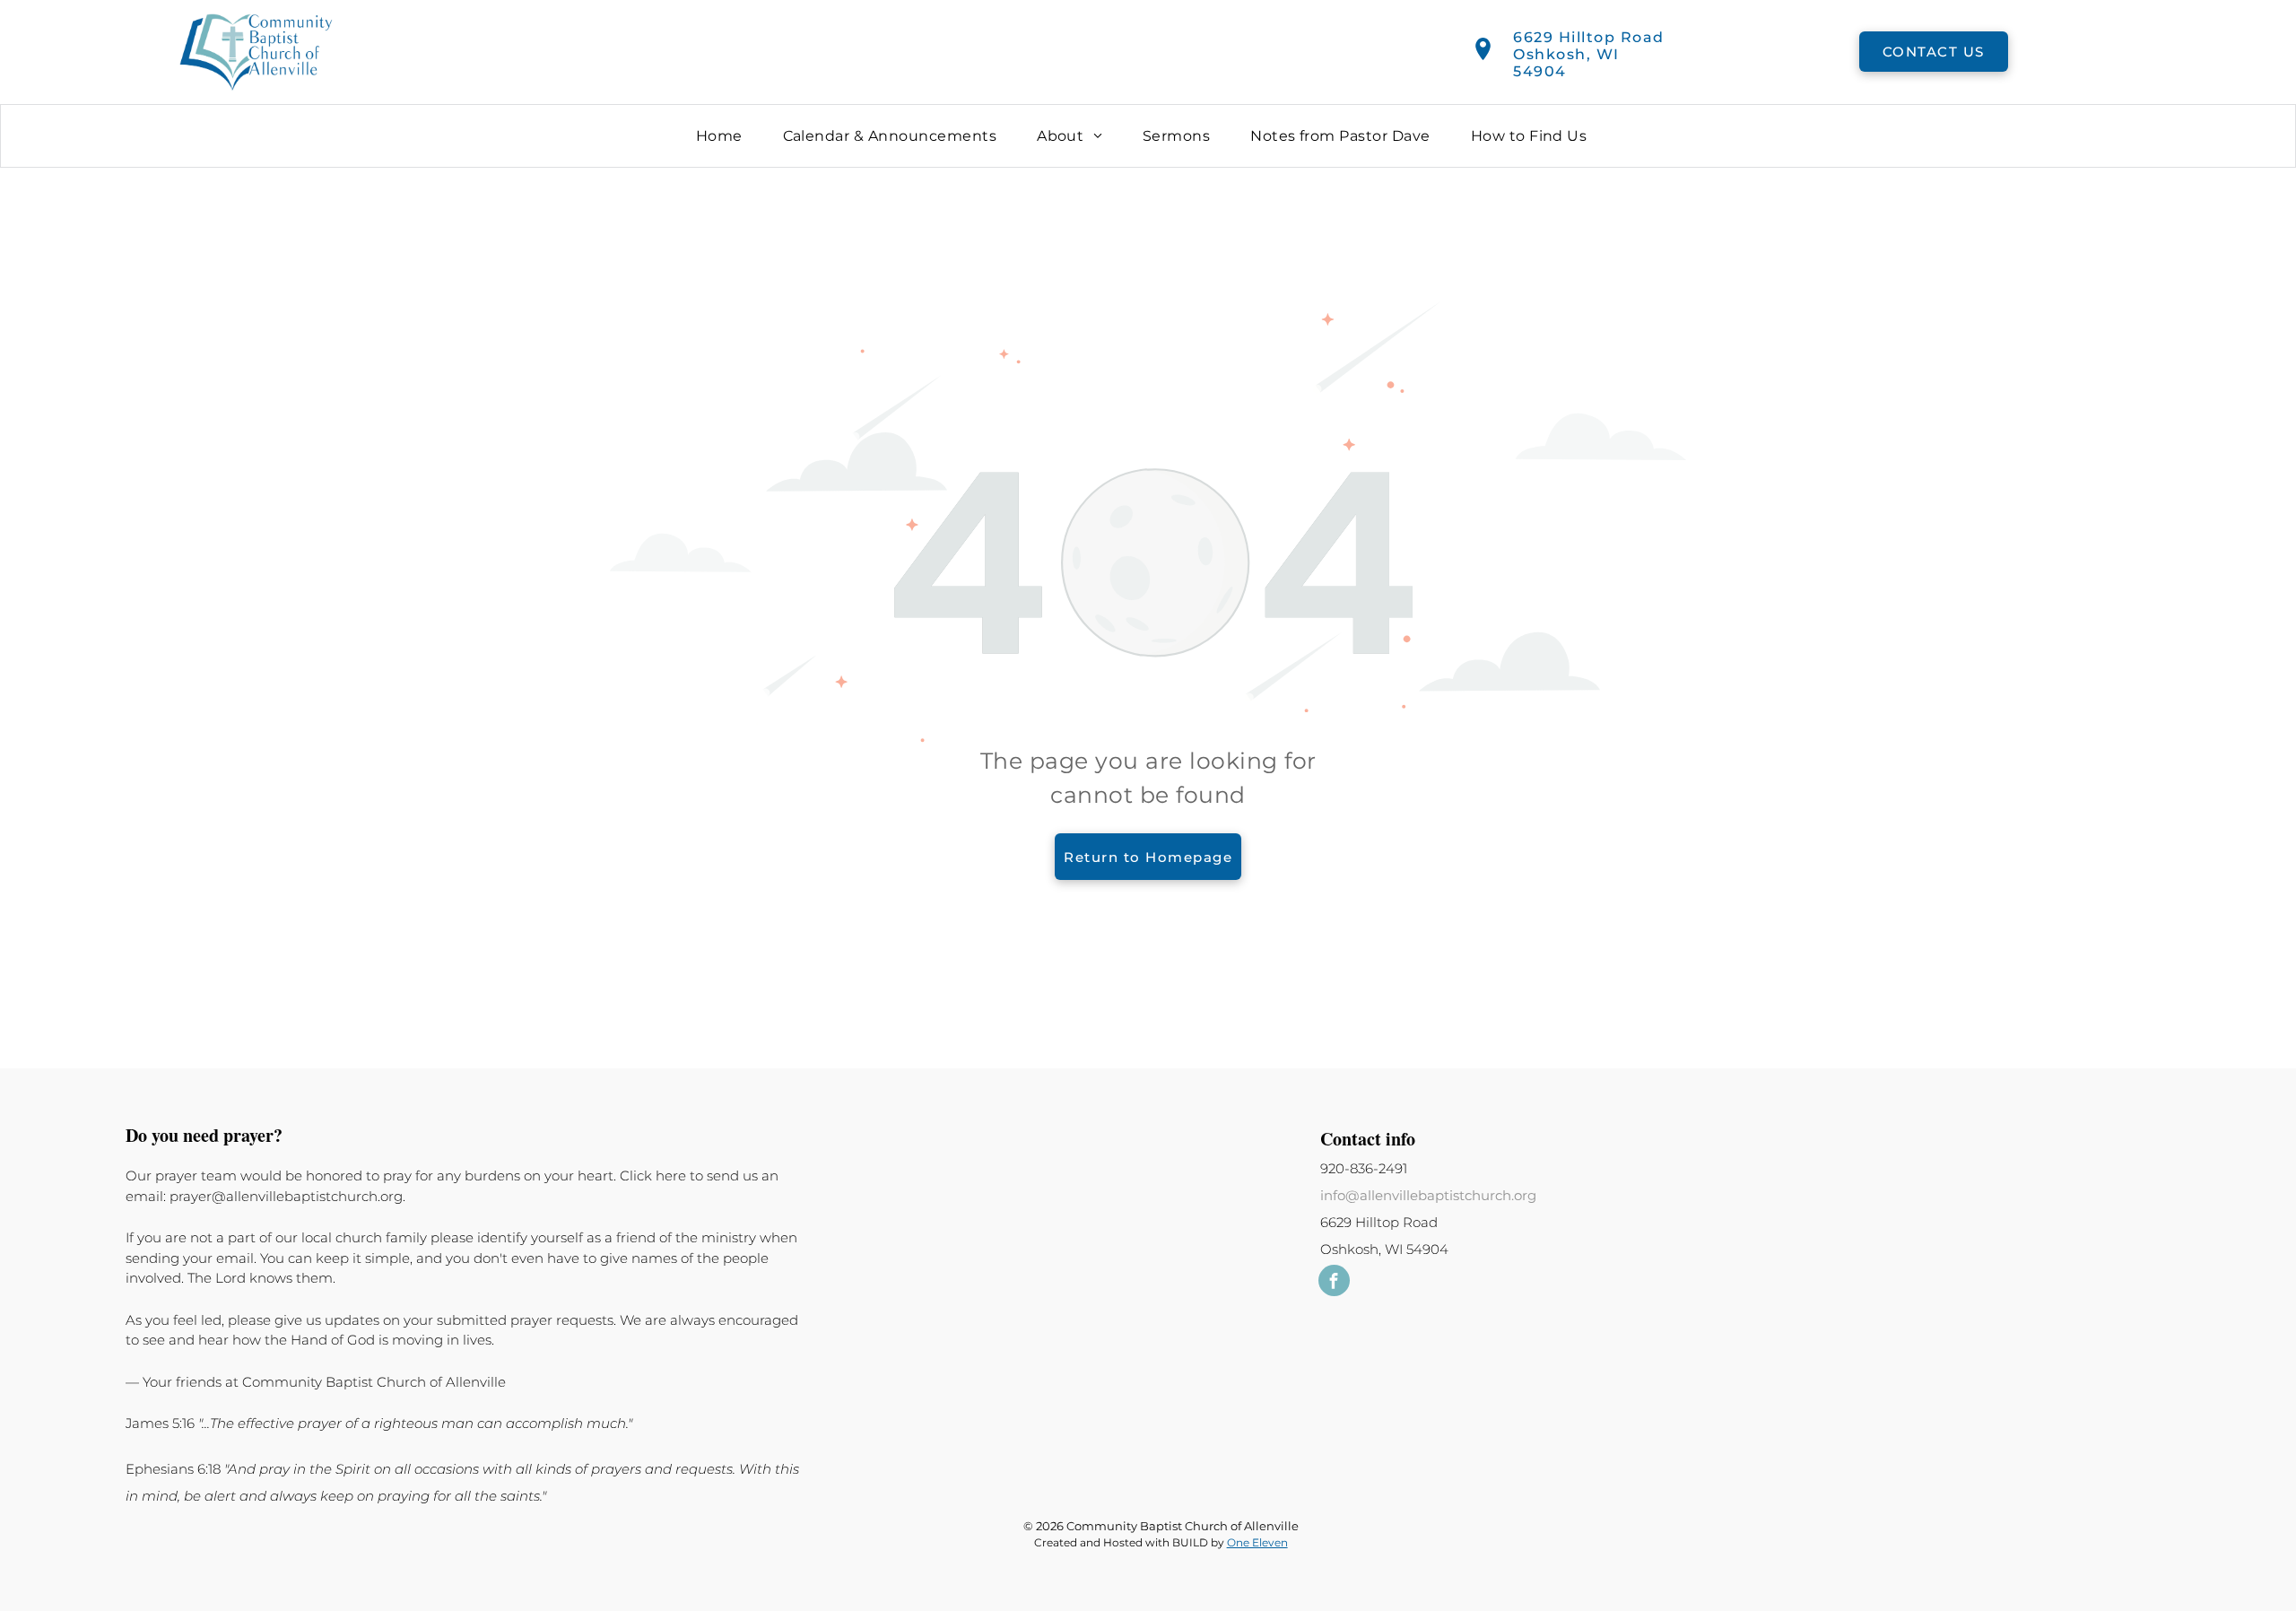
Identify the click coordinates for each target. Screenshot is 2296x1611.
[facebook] (1334, 1283)
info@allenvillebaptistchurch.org (1428, 1195)
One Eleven (1257, 1542)
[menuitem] (726, 136)
